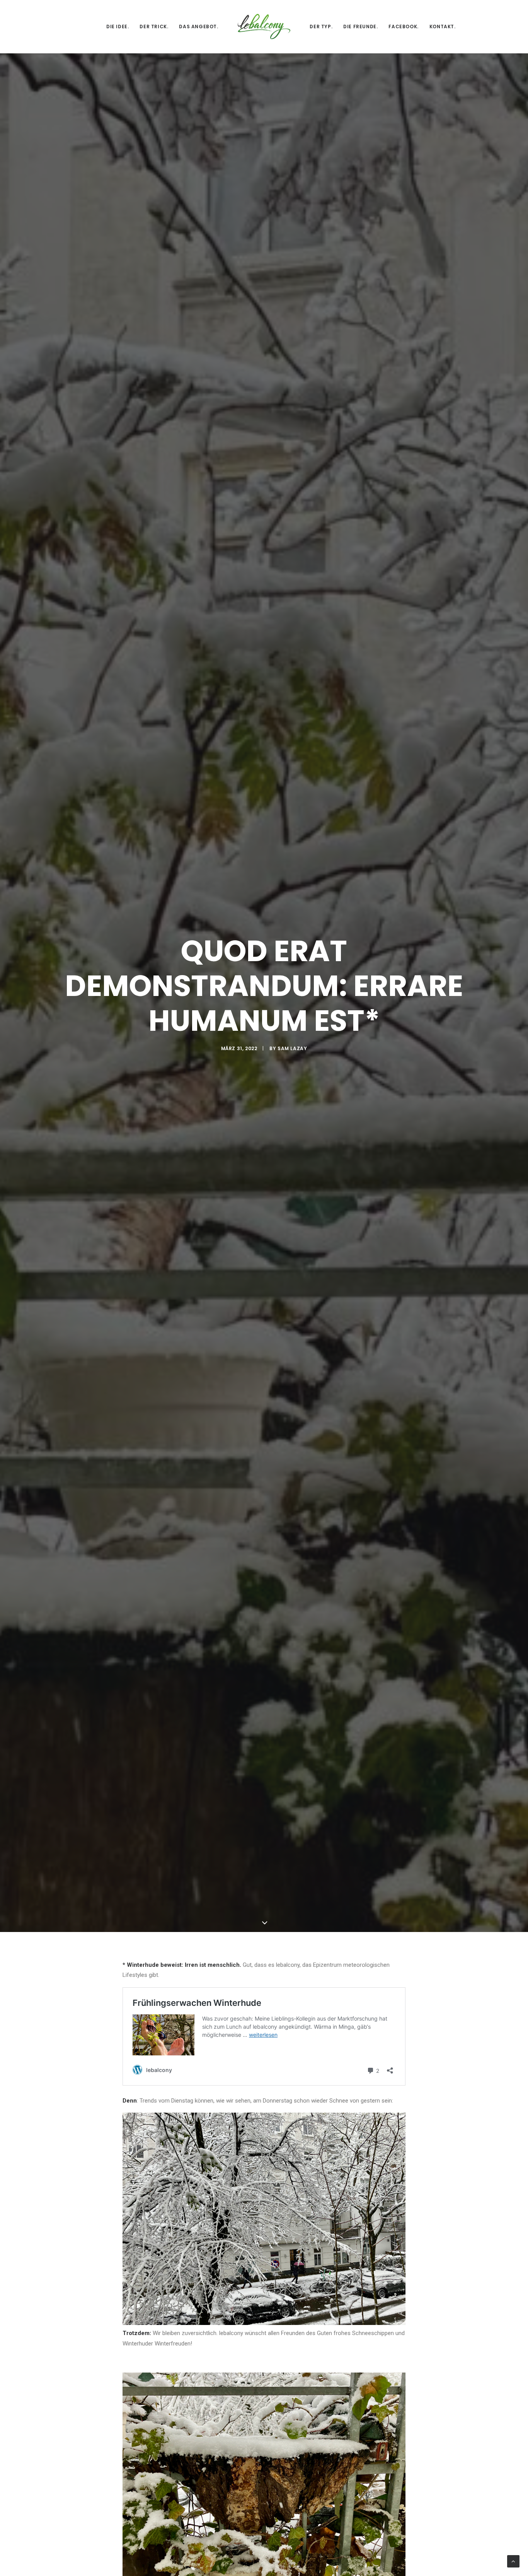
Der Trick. (154, 26)
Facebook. (403, 26)
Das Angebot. (198, 26)
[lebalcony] (264, 26)
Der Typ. (321, 26)
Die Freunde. (360, 26)
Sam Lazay (292, 1048)
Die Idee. (118, 26)
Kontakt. (443, 26)
